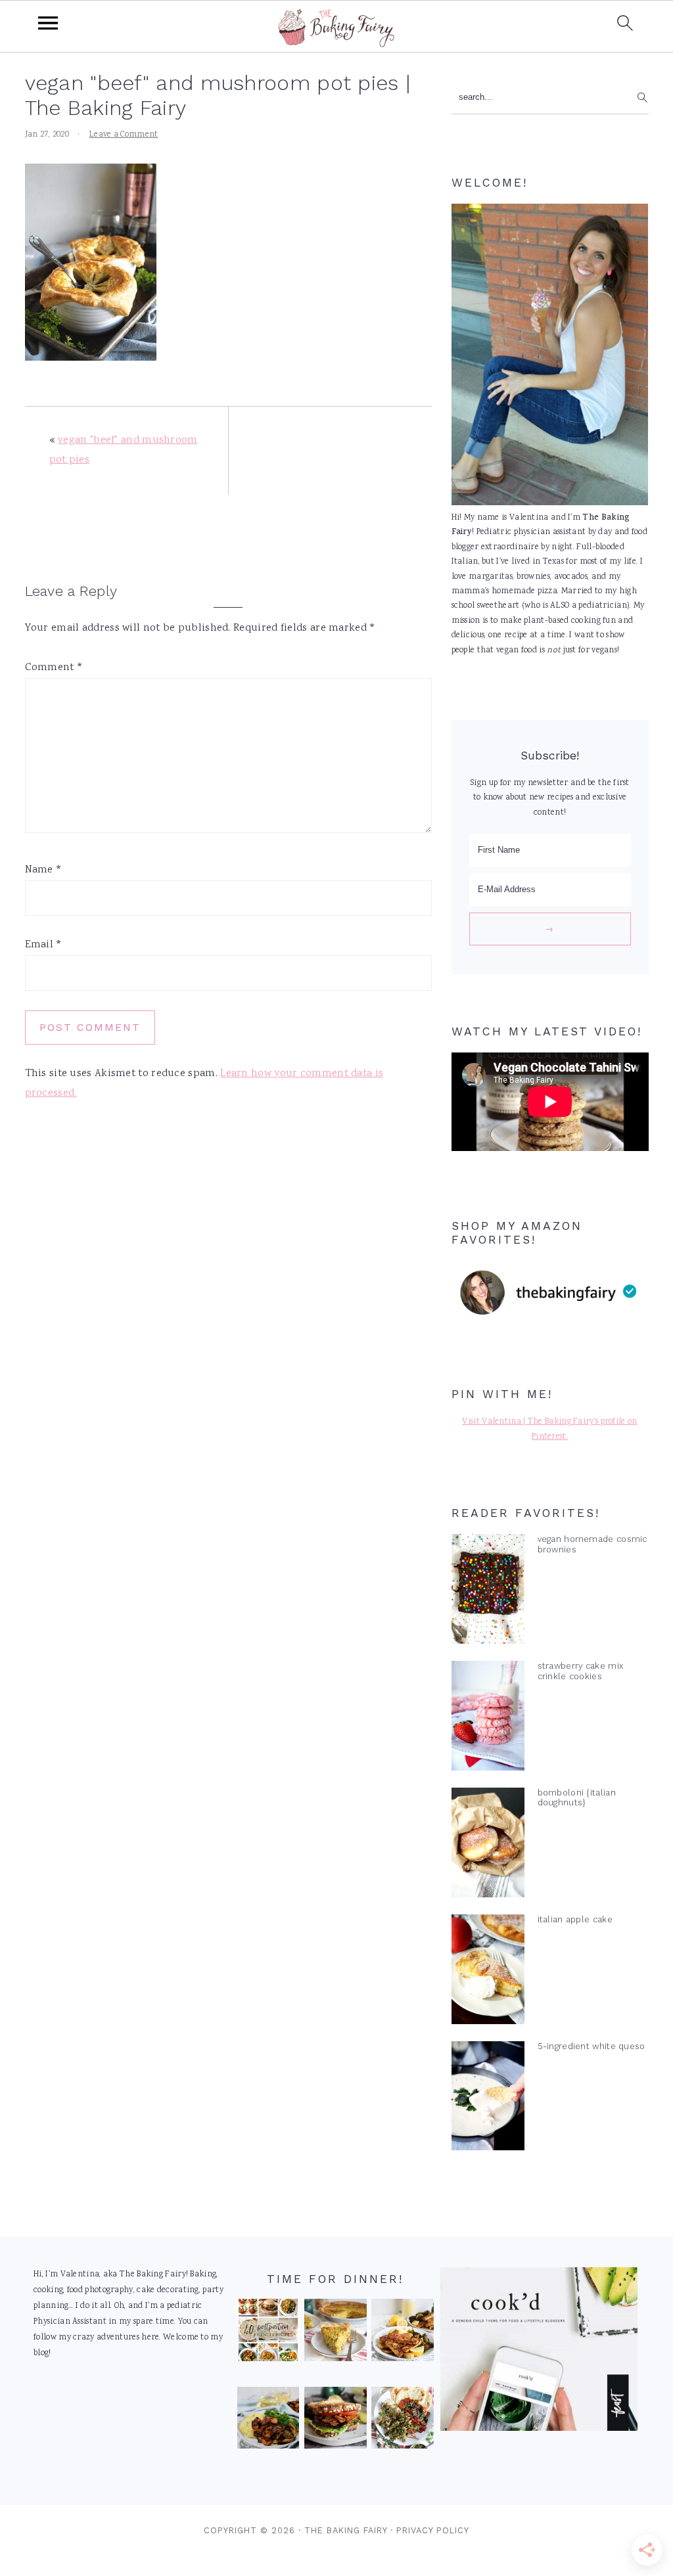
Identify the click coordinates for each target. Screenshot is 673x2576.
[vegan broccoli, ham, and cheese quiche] (336, 2333)
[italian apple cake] (488, 1972)
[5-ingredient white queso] (488, 2099)
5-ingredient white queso (592, 2046)
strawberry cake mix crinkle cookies (581, 1671)
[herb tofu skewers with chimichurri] (403, 2421)
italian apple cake (575, 1919)
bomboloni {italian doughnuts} (577, 1797)
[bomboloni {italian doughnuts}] (488, 1845)
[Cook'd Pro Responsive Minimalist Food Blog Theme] (539, 2429)
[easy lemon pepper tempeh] (403, 2333)
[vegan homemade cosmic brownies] (488, 1592)
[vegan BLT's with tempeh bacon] (336, 2421)
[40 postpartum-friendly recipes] (268, 2333)
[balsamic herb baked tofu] (268, 2421)
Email (44, 945)
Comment (54, 668)
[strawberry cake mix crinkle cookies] (488, 1719)
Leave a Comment (124, 135)
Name (44, 870)
